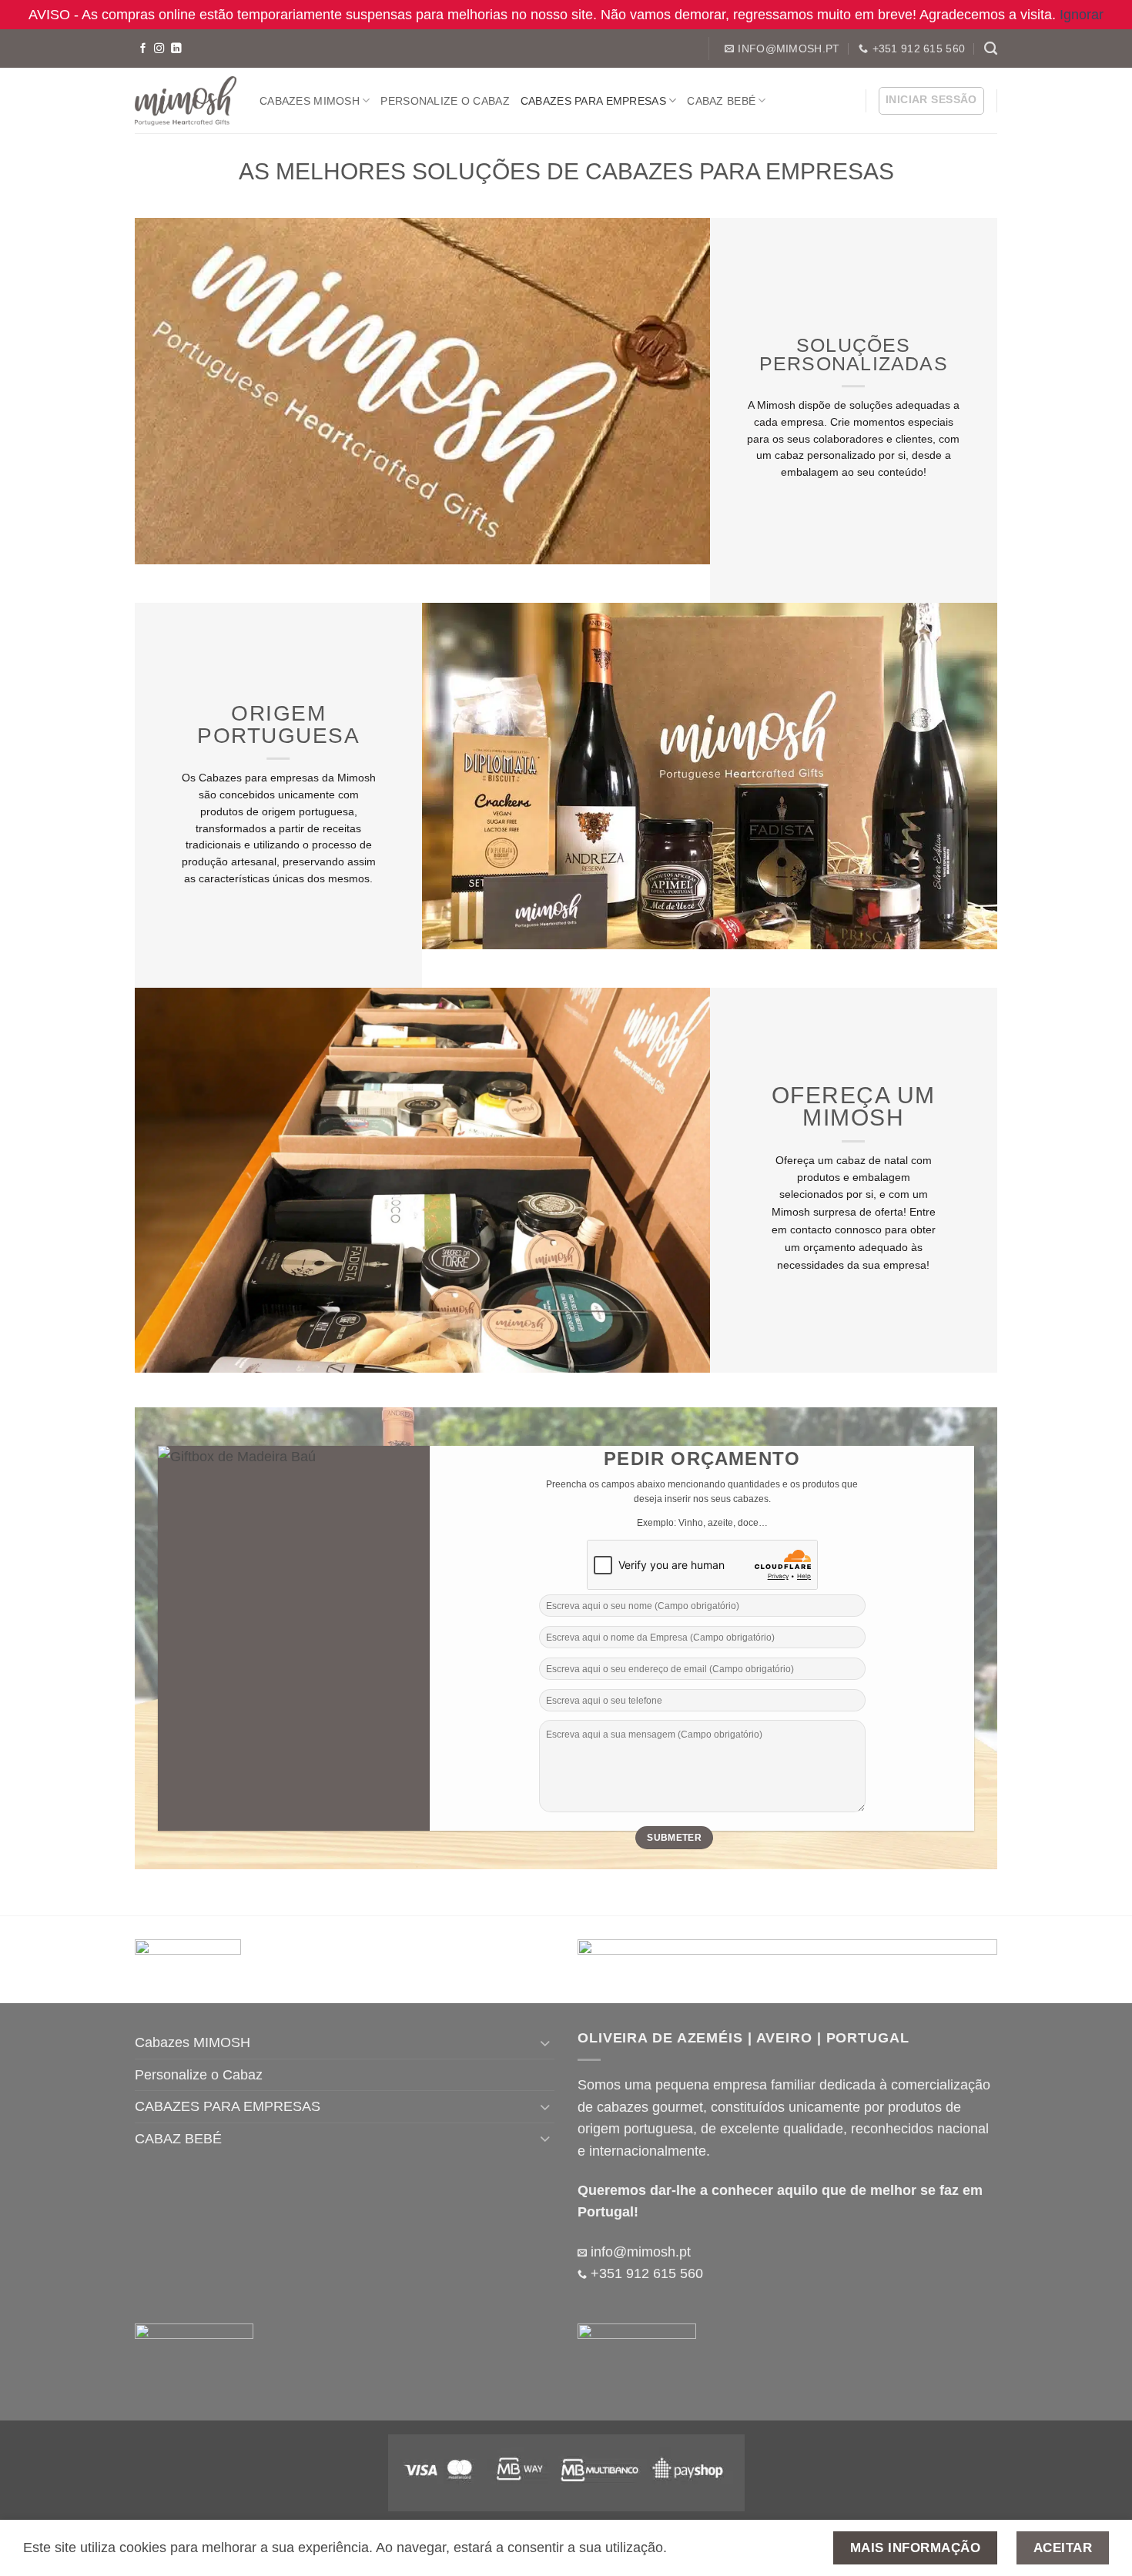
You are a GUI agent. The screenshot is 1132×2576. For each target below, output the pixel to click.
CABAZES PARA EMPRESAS (593, 101)
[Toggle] (545, 2043)
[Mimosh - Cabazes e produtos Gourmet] (186, 101)
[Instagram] (159, 49)
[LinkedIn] (176, 49)
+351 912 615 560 (645, 2273)
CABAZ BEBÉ (721, 101)
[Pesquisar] (991, 49)
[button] (931, 101)
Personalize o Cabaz (445, 101)
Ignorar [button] (1082, 15)
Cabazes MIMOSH (310, 101)
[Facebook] (143, 49)
